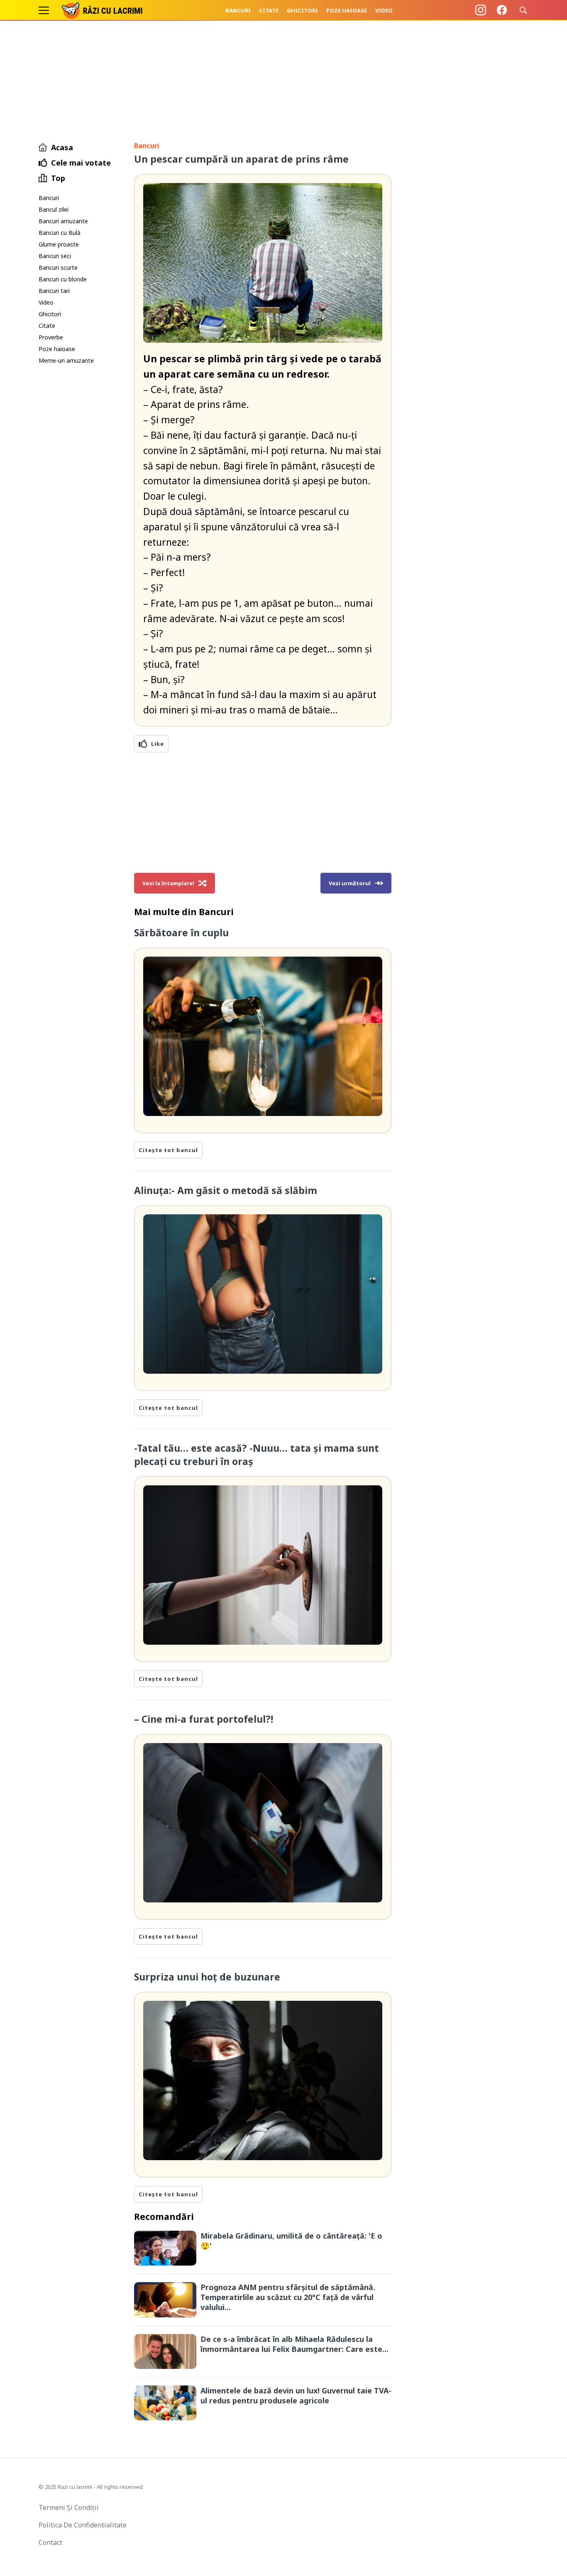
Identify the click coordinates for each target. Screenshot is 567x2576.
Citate (269, 10)
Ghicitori (302, 10)
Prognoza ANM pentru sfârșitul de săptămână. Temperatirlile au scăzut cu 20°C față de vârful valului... (288, 2297)
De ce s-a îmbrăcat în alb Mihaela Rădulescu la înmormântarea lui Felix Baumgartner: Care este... (294, 2344)
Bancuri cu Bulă (60, 233)
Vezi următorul (350, 883)
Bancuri (238, 10)
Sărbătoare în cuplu (181, 933)
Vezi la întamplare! (168, 883)
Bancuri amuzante (63, 221)
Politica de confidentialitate (83, 2525)
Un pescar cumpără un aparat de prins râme (241, 159)
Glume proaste (59, 244)
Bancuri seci (55, 256)
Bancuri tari (54, 291)
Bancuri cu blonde (63, 279)
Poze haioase (347, 10)
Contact (50, 2542)
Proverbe (51, 337)
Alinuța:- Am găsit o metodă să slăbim (226, 1190)
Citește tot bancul (168, 1150)
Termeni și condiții (69, 2508)
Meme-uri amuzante (66, 360)
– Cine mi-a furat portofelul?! (204, 1719)
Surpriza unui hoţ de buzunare (207, 1977)
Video (384, 10)
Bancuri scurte (58, 267)
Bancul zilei (54, 209)
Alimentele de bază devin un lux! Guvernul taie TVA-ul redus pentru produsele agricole (296, 2395)
